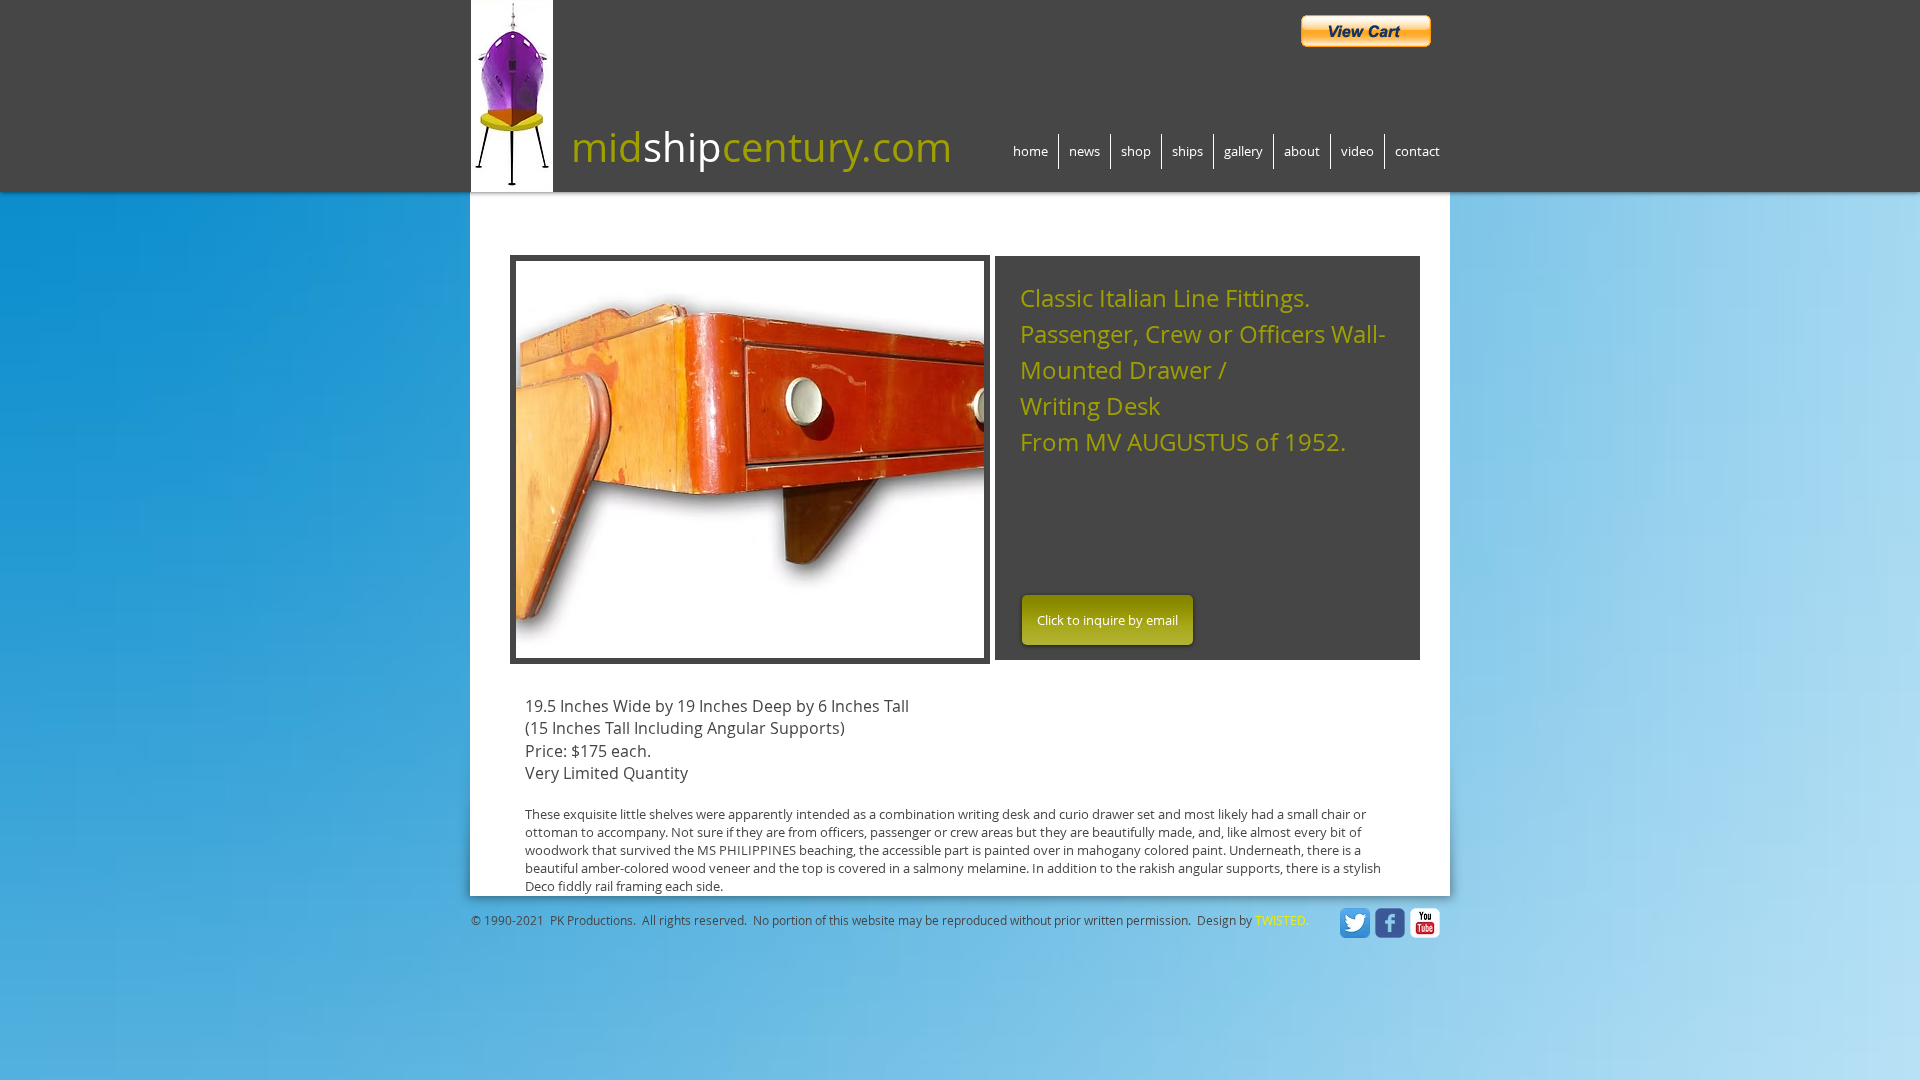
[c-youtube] (1425, 923)
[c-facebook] (1390, 923)
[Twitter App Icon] (1355, 923)
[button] (709, 459)
